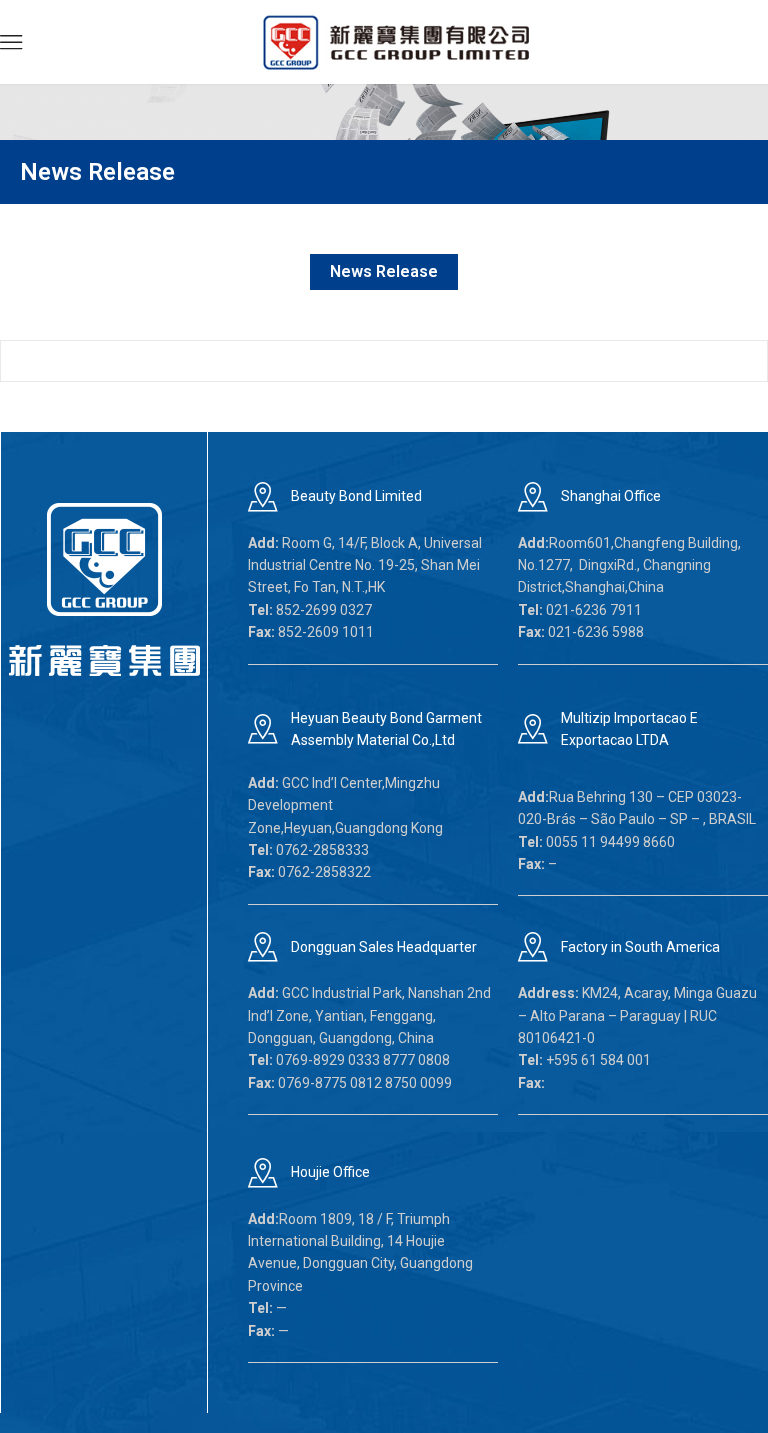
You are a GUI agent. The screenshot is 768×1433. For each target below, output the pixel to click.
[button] (11, 42)
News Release (384, 271)
